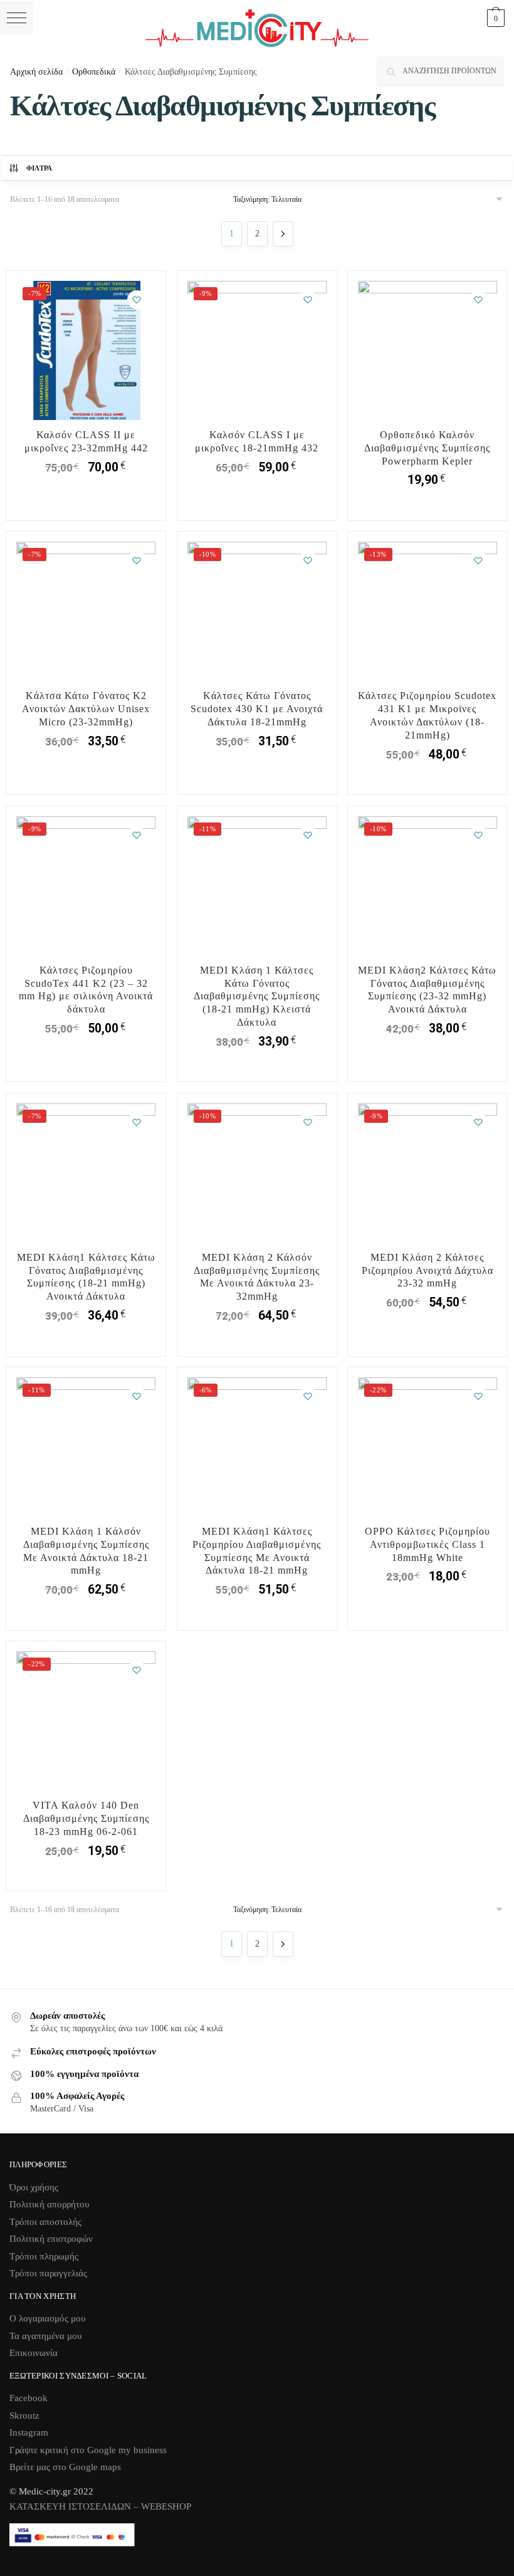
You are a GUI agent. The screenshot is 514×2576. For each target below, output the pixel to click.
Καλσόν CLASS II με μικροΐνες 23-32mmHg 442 (86, 441)
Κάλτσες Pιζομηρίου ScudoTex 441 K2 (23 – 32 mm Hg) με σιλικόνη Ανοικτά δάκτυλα (86, 990)
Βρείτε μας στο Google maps (65, 2467)
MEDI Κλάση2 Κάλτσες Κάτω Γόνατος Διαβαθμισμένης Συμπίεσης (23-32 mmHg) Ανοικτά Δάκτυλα (427, 990)
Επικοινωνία (34, 2353)
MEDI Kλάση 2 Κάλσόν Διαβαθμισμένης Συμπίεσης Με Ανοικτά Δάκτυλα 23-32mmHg (257, 1277)
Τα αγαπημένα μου (45, 2336)
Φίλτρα (39, 168)
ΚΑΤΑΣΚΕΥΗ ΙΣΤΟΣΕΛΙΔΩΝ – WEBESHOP (100, 2506)
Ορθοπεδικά (94, 72)
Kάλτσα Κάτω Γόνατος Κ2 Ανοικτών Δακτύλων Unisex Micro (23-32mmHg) (86, 709)
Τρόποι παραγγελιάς (48, 2273)
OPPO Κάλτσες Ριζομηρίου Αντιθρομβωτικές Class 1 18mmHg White (427, 1544)
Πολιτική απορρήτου (49, 2204)
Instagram (29, 2432)
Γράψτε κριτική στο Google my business (88, 2450)
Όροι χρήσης (34, 2187)
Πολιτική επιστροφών (51, 2239)
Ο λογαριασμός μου (47, 2318)
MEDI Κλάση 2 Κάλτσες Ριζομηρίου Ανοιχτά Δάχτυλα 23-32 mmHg (427, 1270)
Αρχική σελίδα (36, 72)
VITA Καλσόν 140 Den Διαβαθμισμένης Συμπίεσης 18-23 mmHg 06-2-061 (86, 1818)
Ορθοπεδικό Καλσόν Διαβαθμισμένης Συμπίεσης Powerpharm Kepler (427, 448)
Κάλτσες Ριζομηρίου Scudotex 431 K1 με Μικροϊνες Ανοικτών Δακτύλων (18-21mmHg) (427, 715)
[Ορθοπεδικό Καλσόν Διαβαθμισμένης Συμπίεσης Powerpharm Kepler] (427, 350)
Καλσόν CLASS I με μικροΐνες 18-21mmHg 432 (257, 441)
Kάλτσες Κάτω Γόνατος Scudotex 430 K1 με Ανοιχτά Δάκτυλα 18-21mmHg (257, 709)
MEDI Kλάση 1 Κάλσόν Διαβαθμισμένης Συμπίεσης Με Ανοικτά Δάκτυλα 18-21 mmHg (86, 1551)
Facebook (29, 2398)
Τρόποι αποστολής (45, 2222)
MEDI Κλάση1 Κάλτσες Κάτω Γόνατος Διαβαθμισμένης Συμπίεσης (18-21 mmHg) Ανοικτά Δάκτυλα (86, 1277)
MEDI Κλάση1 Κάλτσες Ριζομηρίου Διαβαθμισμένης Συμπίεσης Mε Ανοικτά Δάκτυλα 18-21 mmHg (257, 1551)
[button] (17, 18)
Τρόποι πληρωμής (44, 2256)
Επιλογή (86, 508)
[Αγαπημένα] (137, 300)
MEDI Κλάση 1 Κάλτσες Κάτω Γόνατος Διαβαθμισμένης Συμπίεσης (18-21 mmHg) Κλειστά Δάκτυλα (257, 996)
